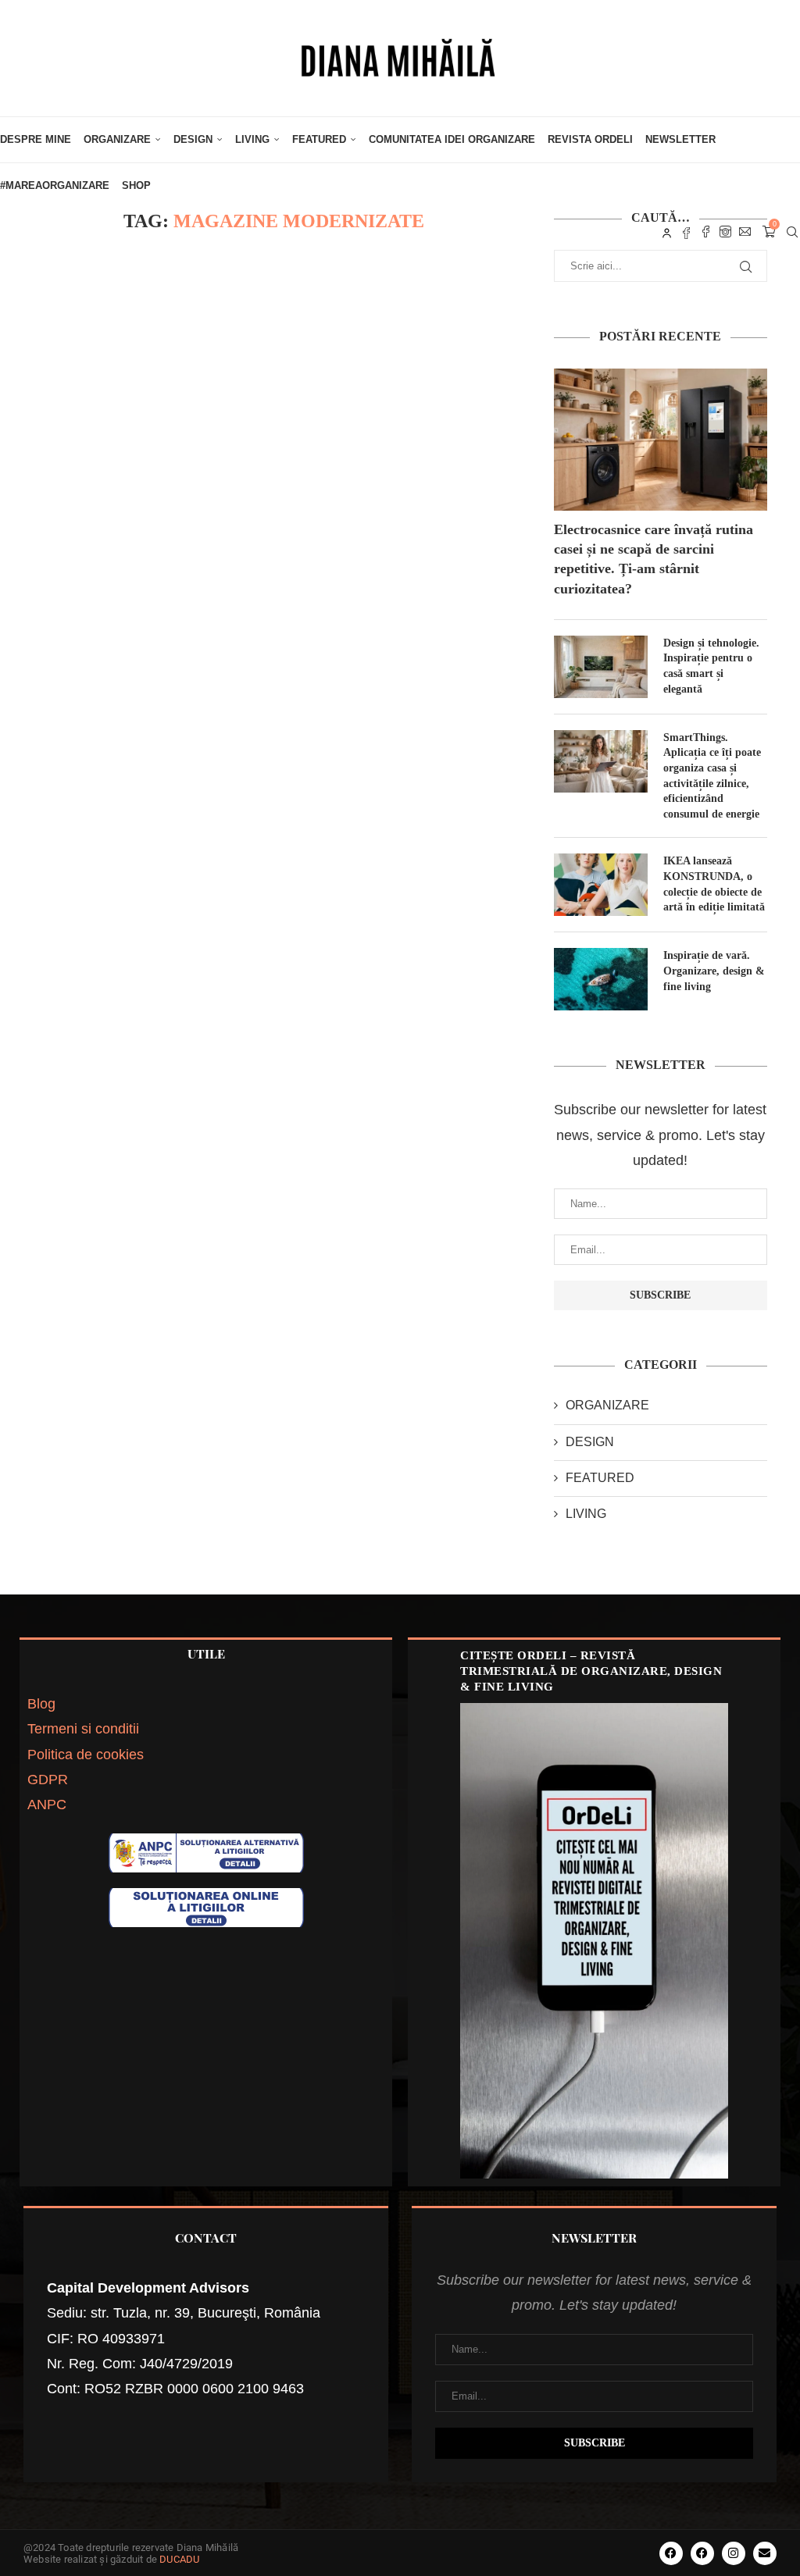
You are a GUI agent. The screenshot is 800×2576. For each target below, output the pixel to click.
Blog (41, 1704)
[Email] (745, 232)
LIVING (252, 139)
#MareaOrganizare (55, 185)
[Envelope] (765, 2553)
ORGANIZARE (117, 139)
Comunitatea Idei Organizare (452, 139)
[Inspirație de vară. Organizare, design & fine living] (601, 979)
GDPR (48, 1780)
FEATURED (319, 139)
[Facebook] (706, 232)
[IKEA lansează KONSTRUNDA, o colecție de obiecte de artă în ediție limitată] (601, 885)
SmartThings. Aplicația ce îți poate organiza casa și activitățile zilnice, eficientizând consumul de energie (712, 776)
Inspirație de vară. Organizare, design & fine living (714, 971)
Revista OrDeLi (590, 139)
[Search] (792, 232)
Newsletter (680, 139)
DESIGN (193, 139)
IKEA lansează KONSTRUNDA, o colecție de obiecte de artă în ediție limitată (714, 884)
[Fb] (686, 232)
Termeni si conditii (83, 1729)
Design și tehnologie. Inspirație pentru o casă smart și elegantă (711, 666)
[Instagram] (725, 232)
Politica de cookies (86, 1755)
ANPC (47, 1805)
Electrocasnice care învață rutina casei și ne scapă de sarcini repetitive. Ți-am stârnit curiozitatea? (654, 559)
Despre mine (36, 139)
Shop (136, 185)
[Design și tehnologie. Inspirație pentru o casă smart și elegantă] (601, 667)
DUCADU (179, 2559)
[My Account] (667, 232)
